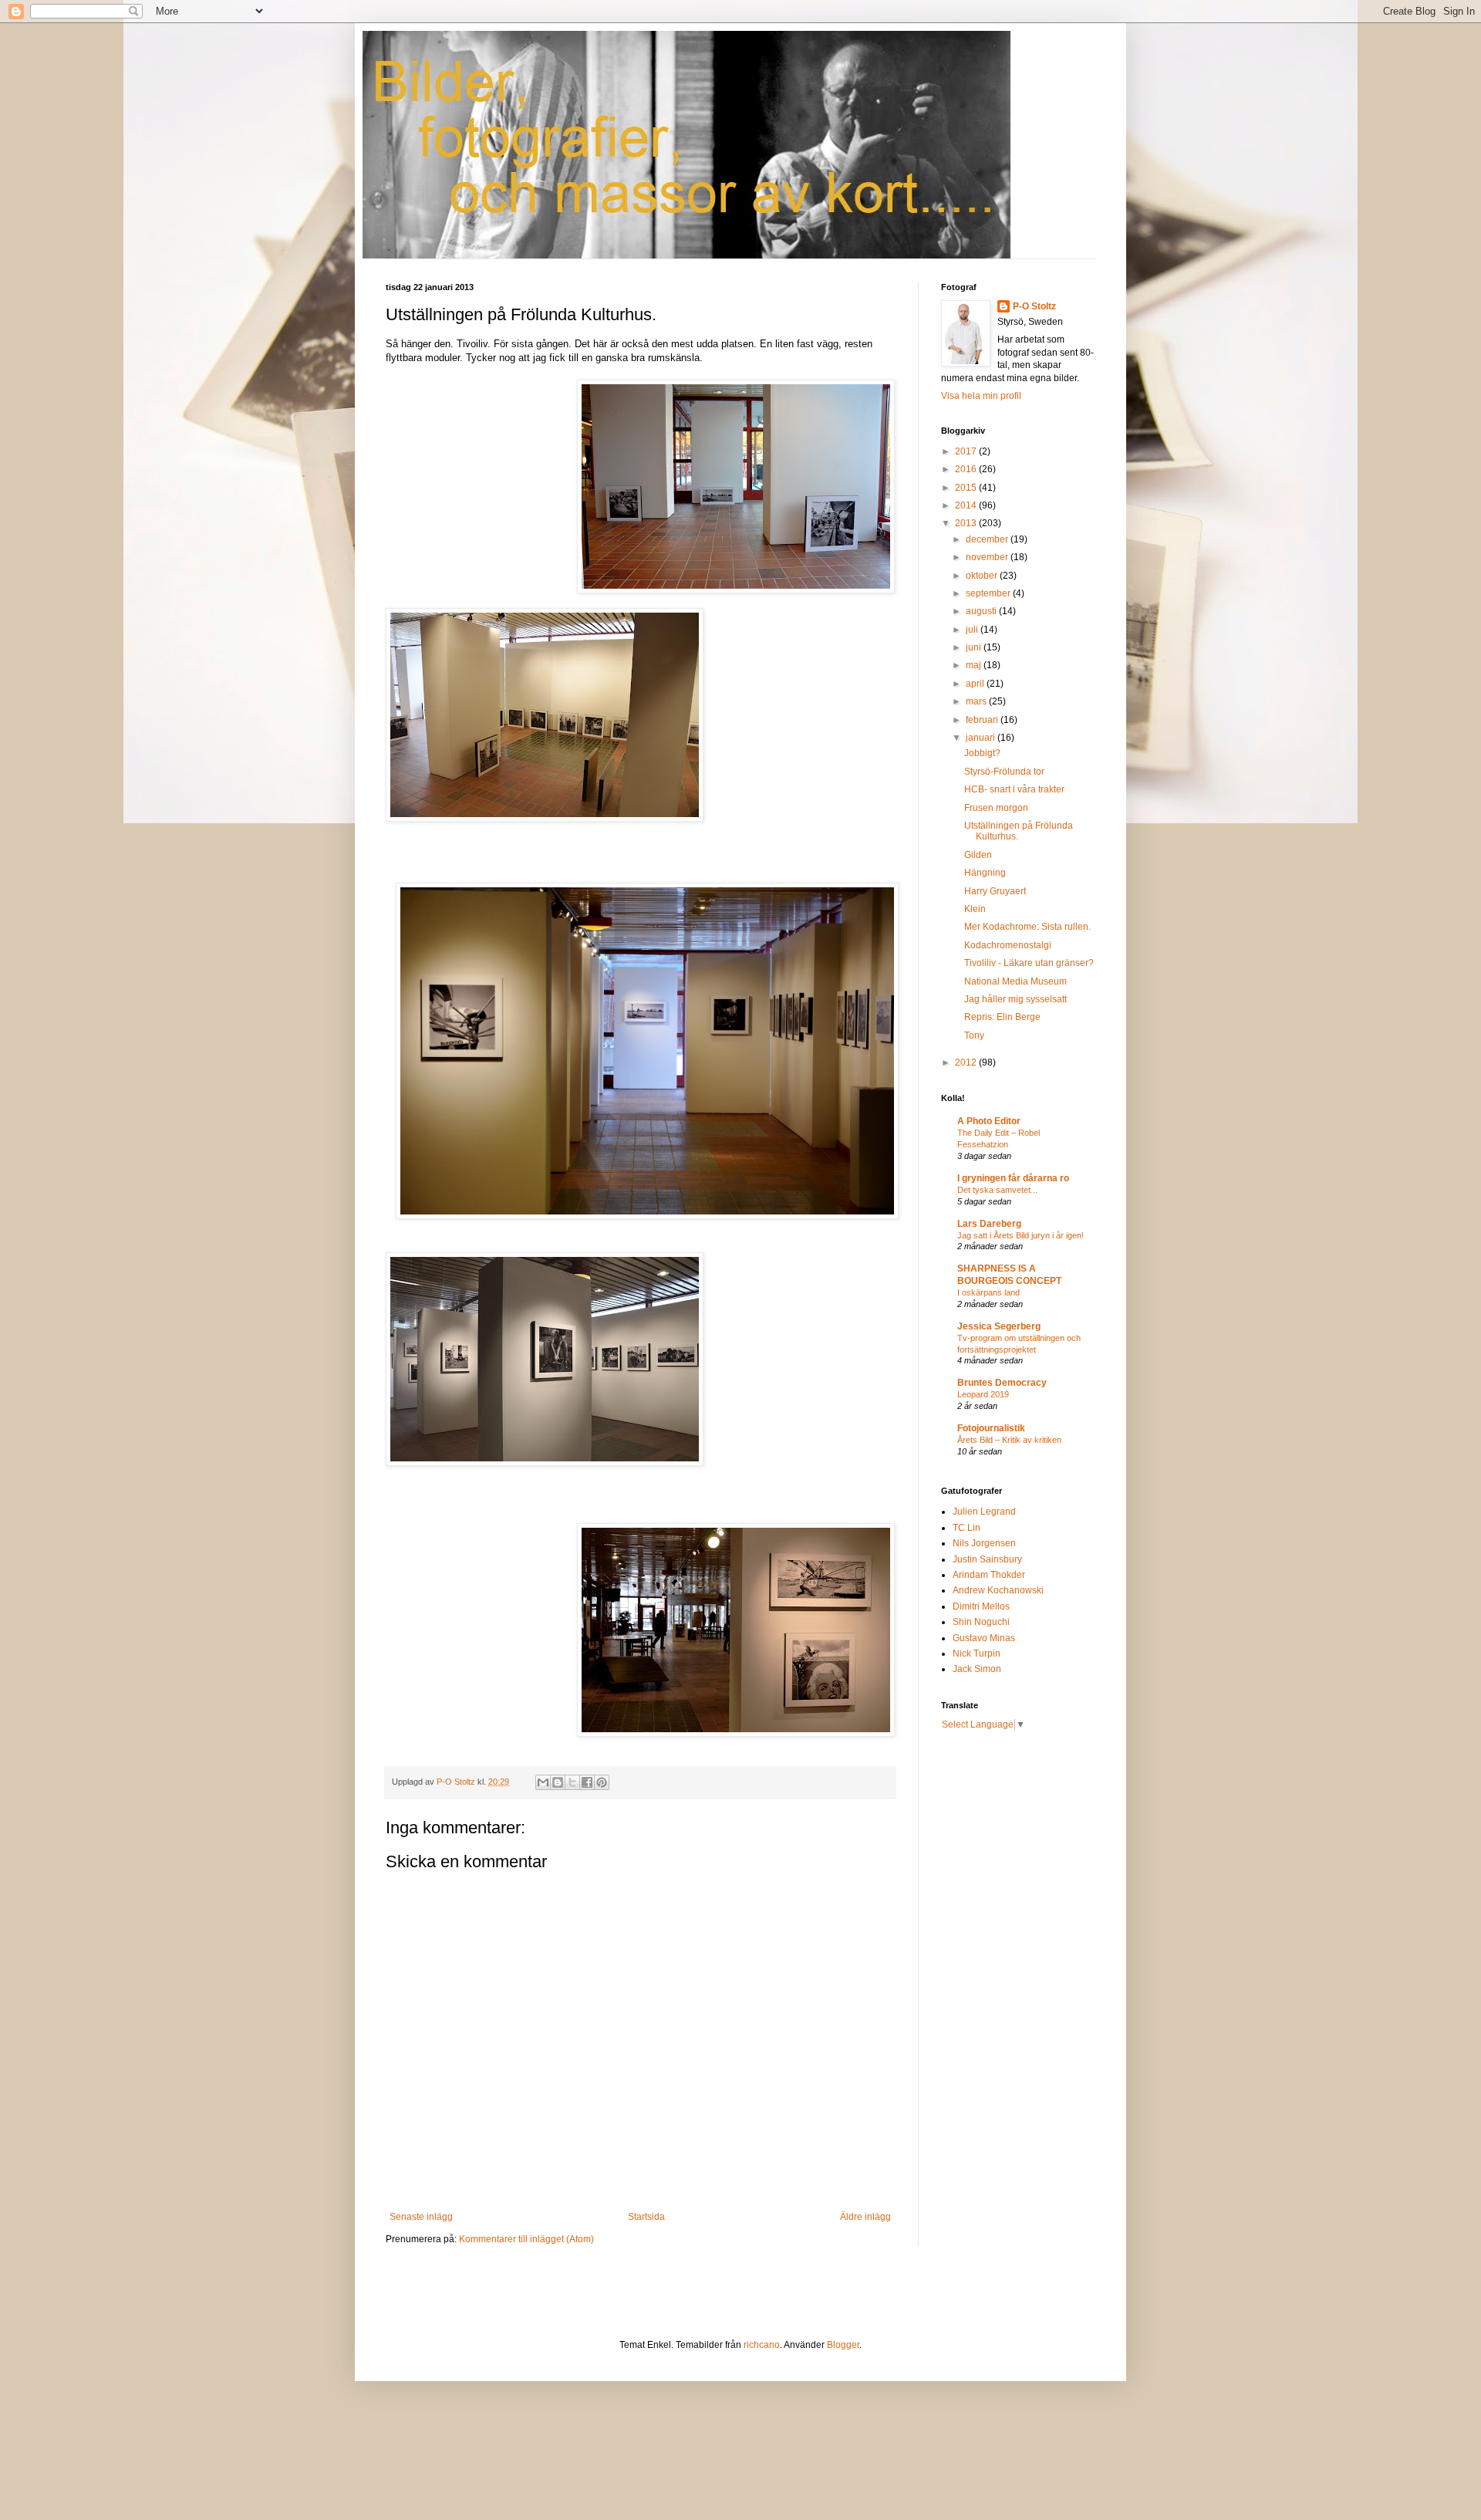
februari (983, 720)
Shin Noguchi (981, 1622)
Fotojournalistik (991, 1428)
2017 (967, 451)
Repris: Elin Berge (1002, 1017)
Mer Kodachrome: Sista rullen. (1027, 927)
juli (973, 630)
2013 (967, 523)
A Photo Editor (989, 1121)
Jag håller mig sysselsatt (1015, 999)
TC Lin (967, 1528)
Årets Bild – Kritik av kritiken (1009, 1440)
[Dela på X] (572, 1782)
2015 (967, 488)
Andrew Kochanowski (998, 1590)
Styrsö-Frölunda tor (1004, 772)
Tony (974, 1035)
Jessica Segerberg (999, 1326)
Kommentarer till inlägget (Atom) (526, 2239)
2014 (967, 505)
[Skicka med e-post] (543, 1782)
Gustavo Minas (984, 1638)
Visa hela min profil (981, 396)
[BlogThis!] (558, 1782)
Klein (975, 909)
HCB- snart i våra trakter (1014, 789)
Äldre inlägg (865, 2217)
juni (975, 647)
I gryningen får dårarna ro (1013, 1178)
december (988, 539)
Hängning (985, 873)
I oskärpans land (988, 1292)
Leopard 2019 (983, 1394)
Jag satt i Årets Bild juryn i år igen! (1021, 1235)
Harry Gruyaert (995, 891)
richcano (762, 2345)
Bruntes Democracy (1002, 1383)
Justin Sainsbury (987, 1559)
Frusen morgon (996, 808)
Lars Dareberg (989, 1224)
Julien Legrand (984, 1512)
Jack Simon (977, 1669)
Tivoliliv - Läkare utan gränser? (1029, 963)
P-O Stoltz (1034, 306)
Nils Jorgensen (984, 1543)
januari (982, 738)
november (988, 557)
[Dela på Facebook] (587, 1782)
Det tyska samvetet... (997, 1190)
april (976, 684)
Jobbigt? (982, 753)
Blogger (843, 2345)
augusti (982, 611)
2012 (967, 1062)
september (989, 593)
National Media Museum (1015, 981)
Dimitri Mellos (981, 1606)
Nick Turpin (977, 1654)
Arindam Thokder (989, 1575)
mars (977, 701)
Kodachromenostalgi (1008, 945)
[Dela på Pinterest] (602, 1782)
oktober (983, 576)
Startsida (646, 2217)
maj (975, 665)
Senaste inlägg (421, 2217)
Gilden (978, 855)
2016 (967, 469)
